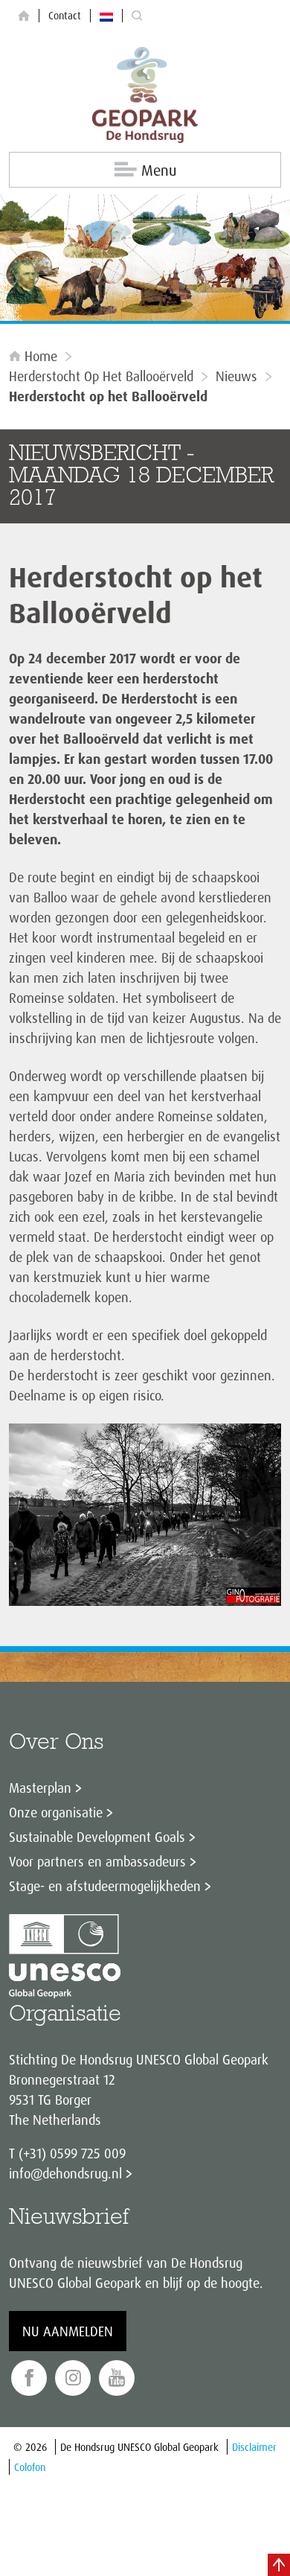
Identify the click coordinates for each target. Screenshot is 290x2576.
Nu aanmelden (68, 2331)
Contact (65, 15)
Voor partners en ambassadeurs (97, 1861)
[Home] (24, 16)
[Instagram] (73, 2378)
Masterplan (40, 1788)
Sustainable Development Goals (97, 1837)
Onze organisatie (56, 1812)
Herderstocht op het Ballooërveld (101, 376)
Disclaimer (254, 2447)
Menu (159, 170)
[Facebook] (29, 2378)
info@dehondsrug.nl (65, 2173)
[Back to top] (279, 2565)
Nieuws (236, 376)
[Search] (137, 16)
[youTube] (117, 2378)
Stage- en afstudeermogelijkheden (105, 1886)
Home (41, 356)
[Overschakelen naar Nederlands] (106, 16)
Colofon (30, 2467)
